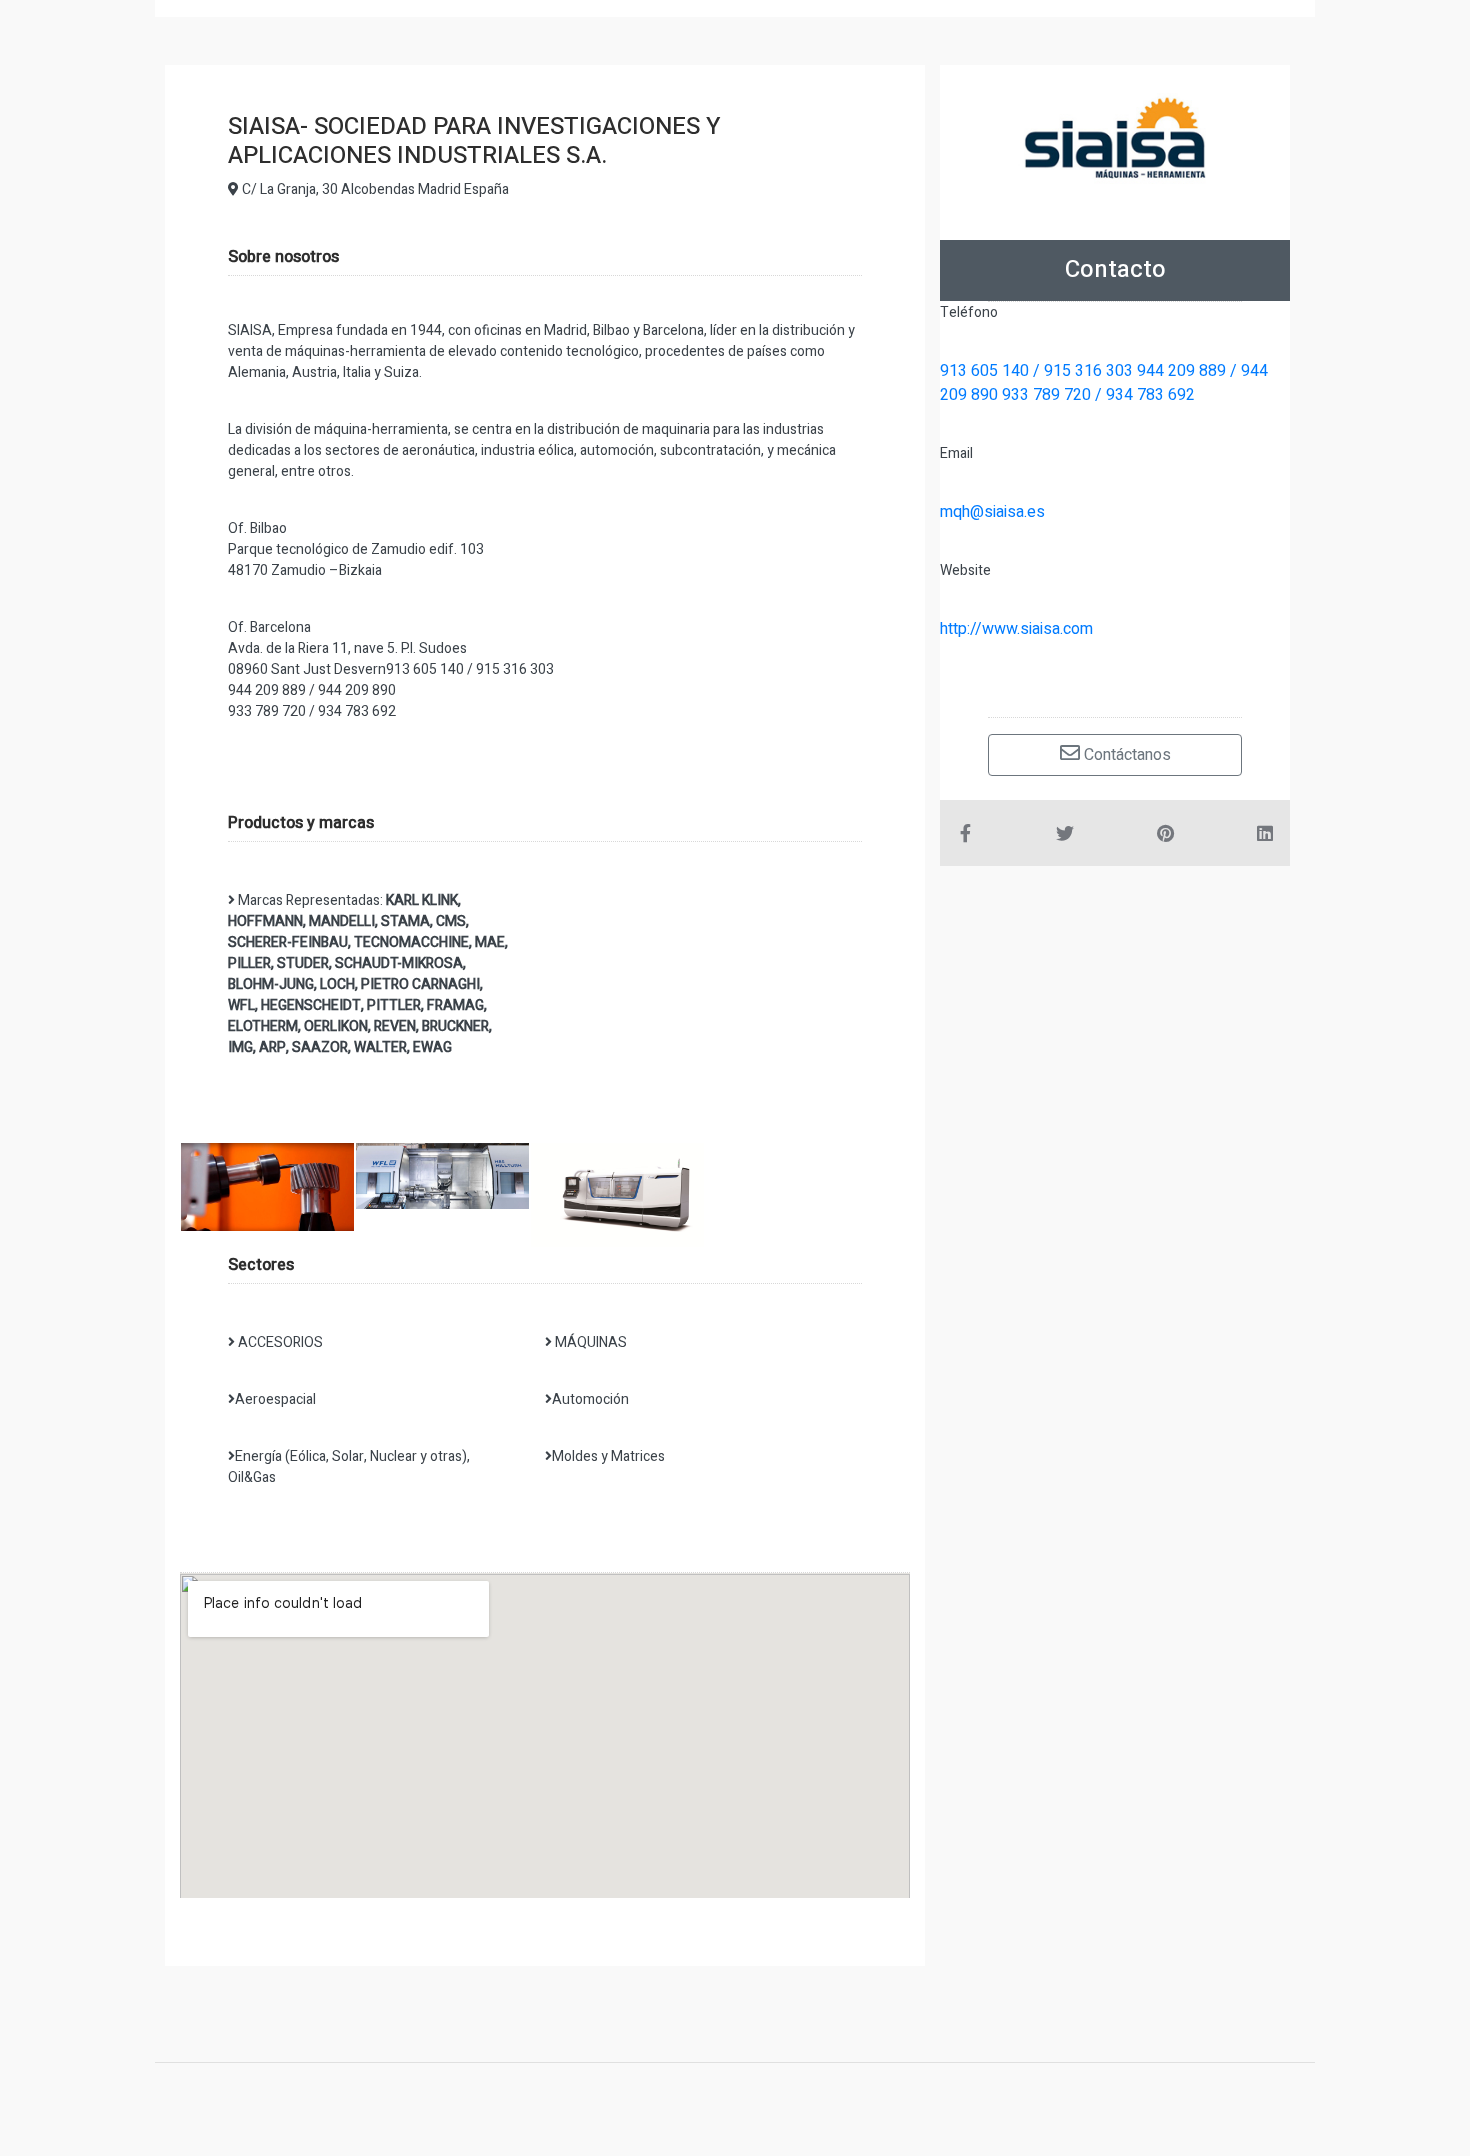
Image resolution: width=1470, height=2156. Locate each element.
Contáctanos (1125, 755)
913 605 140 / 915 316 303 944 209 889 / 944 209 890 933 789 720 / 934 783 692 (1104, 383)
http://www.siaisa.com (1016, 629)
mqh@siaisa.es (992, 512)
